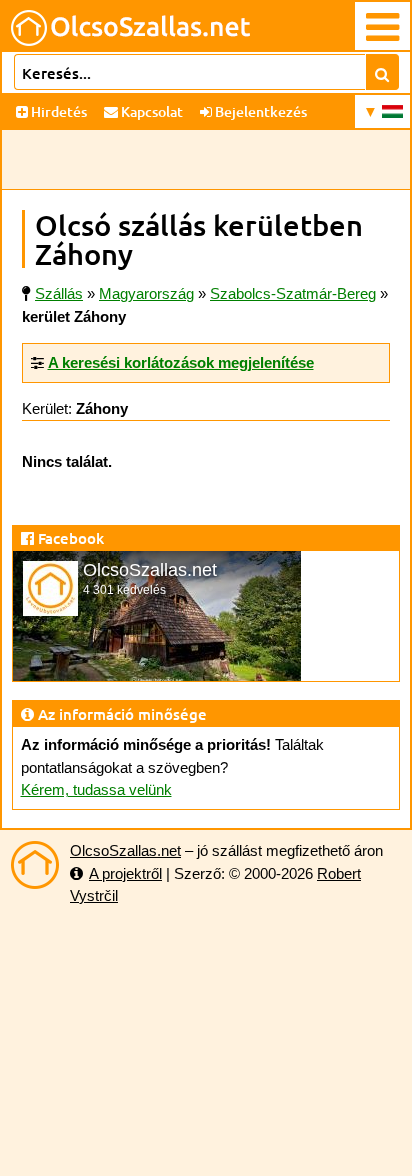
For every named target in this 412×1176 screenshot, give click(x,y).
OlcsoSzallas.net (125, 850)
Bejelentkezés (259, 111)
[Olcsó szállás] (35, 865)
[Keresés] (382, 72)
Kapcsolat (150, 111)
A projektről (125, 873)
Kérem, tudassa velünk (96, 789)
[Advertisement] (206, 160)
